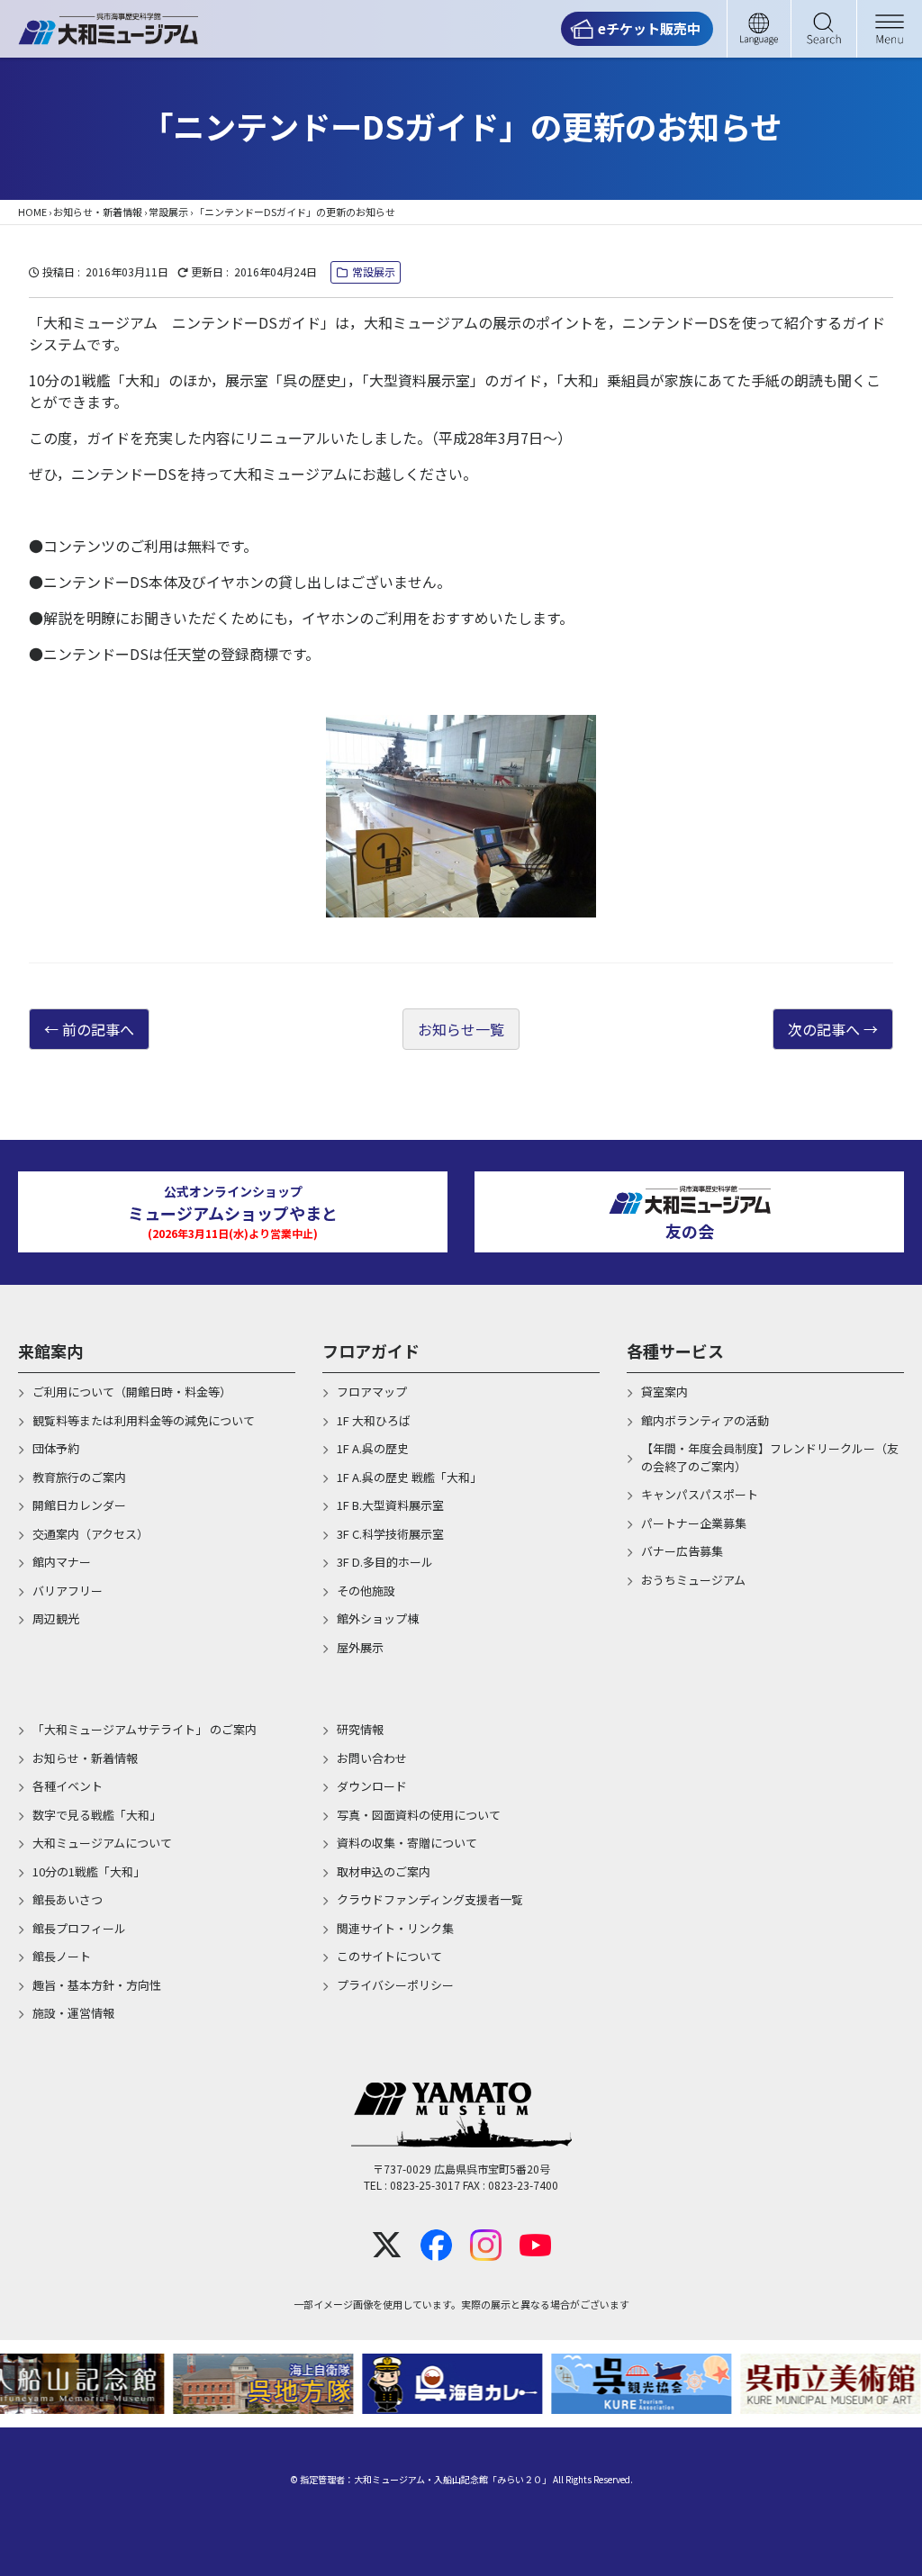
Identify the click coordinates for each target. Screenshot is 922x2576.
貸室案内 (664, 1392)
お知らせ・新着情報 (98, 212)
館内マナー (62, 1562)
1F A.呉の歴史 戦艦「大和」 (409, 1477)
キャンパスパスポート (700, 1494)
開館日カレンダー (79, 1505)
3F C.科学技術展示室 (390, 1534)
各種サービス (675, 1351)
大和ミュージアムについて (102, 1843)
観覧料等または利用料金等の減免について (144, 1420)
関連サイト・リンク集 (395, 1928)
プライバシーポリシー (395, 1985)
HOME (32, 212)
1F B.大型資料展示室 (390, 1505)
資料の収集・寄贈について (407, 1843)
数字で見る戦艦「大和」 (97, 1815)
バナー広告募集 (682, 1551)
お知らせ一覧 (461, 1029)
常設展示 (168, 212)
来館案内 (50, 1351)
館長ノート (62, 1956)
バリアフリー (68, 1591)
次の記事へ (824, 1029)
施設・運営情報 (73, 2013)
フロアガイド (371, 1351)
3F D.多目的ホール (385, 1562)
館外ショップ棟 (378, 1618)
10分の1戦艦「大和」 (89, 1871)
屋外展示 (360, 1647)
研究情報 (360, 1729)
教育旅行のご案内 (79, 1477)
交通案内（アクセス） (90, 1534)
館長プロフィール (79, 1928)
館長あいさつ (68, 1899)
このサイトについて (389, 1956)
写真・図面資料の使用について (419, 1815)
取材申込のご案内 (384, 1871)
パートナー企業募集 (694, 1523)
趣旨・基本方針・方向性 (97, 1985)
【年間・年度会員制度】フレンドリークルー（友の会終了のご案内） (770, 1457)
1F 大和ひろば (374, 1420)
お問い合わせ (372, 1758)
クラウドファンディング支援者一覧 (430, 1899)
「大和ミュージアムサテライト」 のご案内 (145, 1729)
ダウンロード (372, 1786)
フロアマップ (372, 1392)
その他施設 (366, 1591)
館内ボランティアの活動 (705, 1420)
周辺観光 (56, 1618)
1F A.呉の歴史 (373, 1448)
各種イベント (68, 1786)
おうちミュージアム (693, 1580)
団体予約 (56, 1448)
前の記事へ (98, 1029)
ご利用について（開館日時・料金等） (132, 1392)
